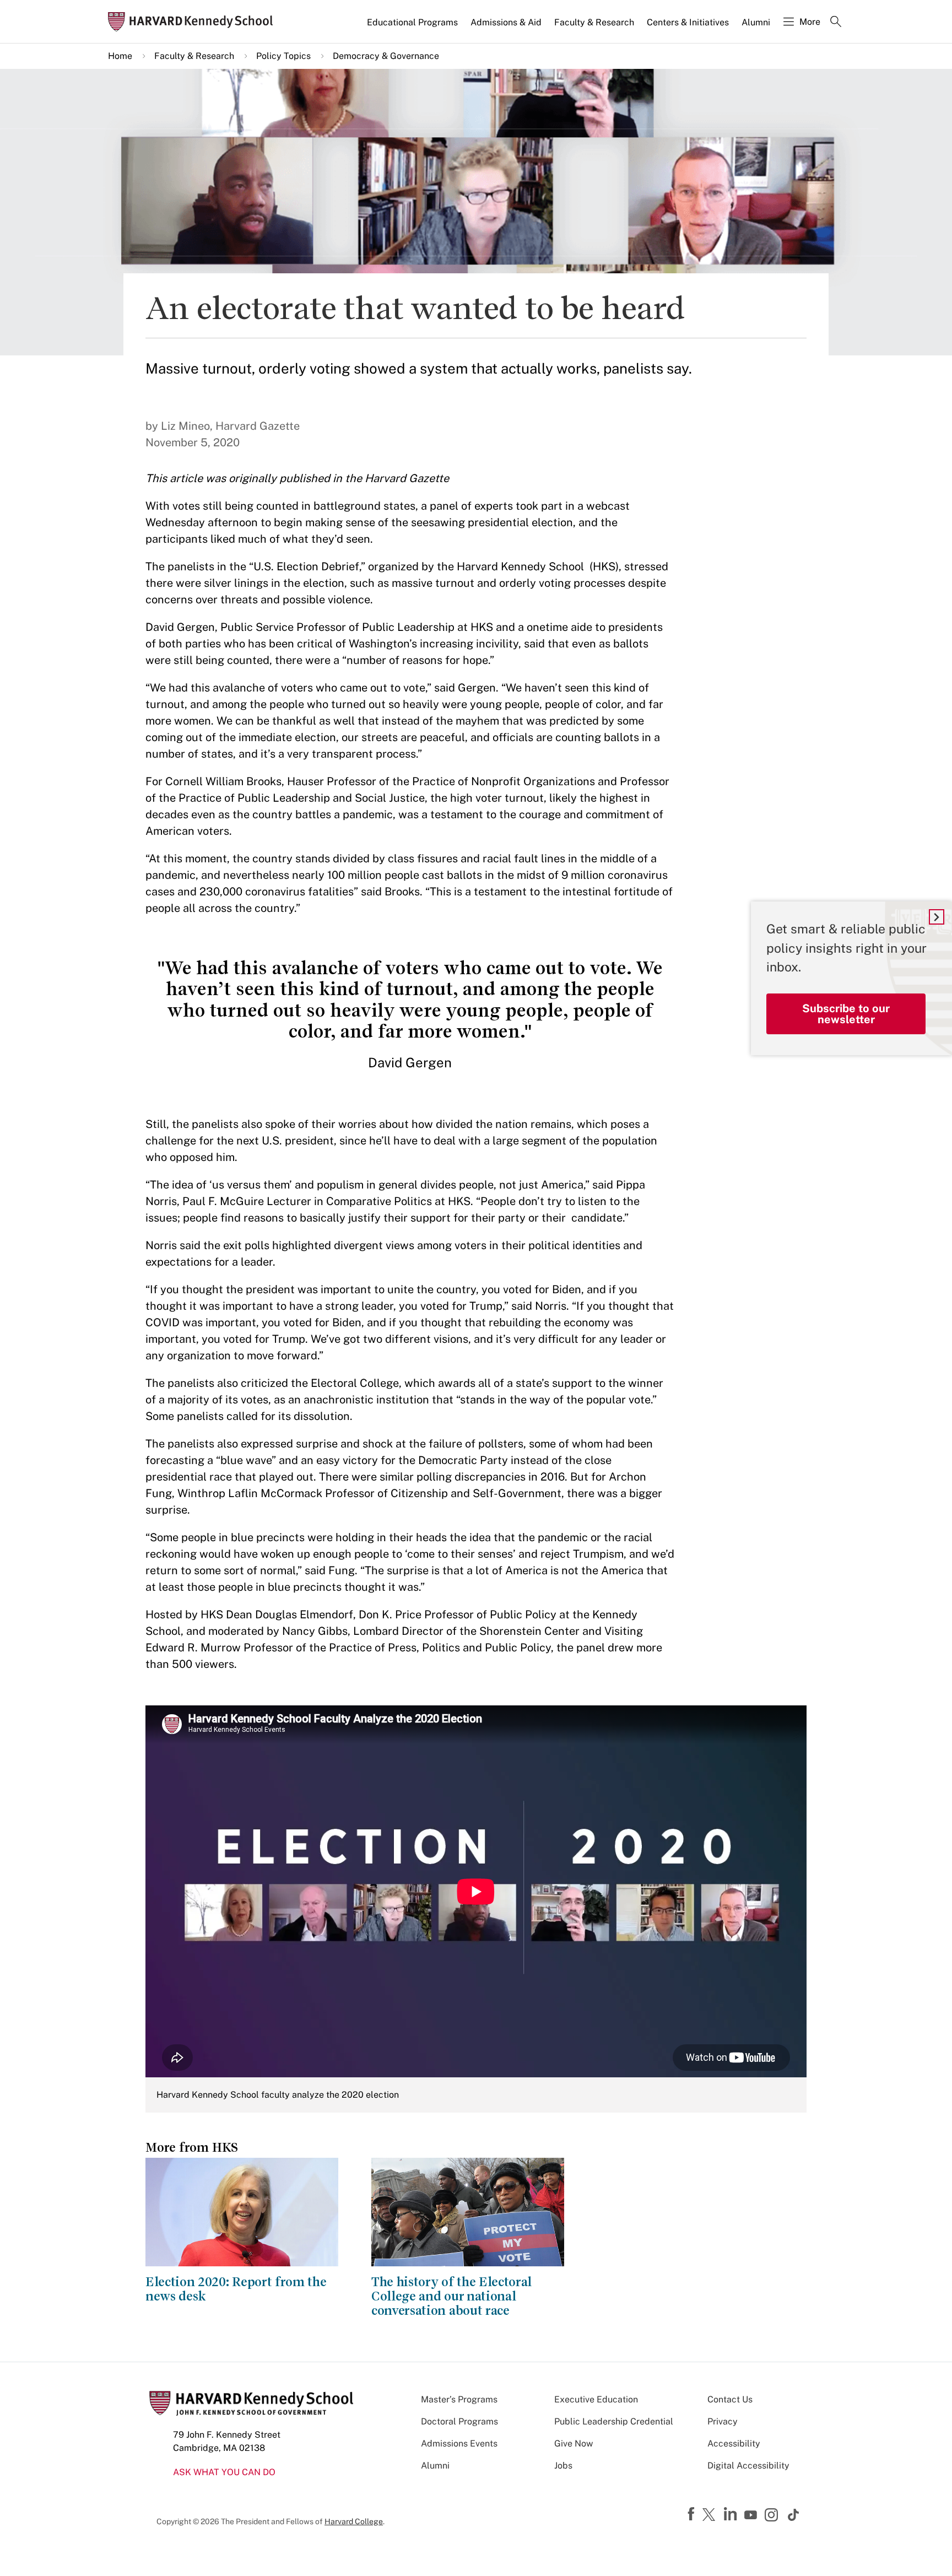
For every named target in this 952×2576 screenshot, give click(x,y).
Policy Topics (283, 56)
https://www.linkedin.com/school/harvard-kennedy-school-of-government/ (732, 2514)
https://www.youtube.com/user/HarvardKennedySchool (752, 2515)
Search (836, 23)
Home (120, 56)
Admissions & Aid (506, 22)
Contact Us (730, 2399)
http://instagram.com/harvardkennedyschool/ (773, 2516)
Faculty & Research (594, 22)
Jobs (563, 2466)
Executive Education (596, 2399)
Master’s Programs (459, 2399)
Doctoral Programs (459, 2421)
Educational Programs (412, 22)
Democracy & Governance (386, 56)
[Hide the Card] (937, 917)
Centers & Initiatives (688, 22)
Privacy (723, 2421)
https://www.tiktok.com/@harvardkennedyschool (794, 2515)
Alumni (756, 22)
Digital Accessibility (748, 2466)
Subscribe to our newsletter (846, 1014)
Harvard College (354, 2521)
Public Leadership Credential (614, 2421)
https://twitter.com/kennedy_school (711, 2515)
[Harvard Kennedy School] (194, 22)
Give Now (574, 2443)
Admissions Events (459, 2443)
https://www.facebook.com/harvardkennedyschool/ (693, 2514)
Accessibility (734, 2443)
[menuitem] (413, 27)
